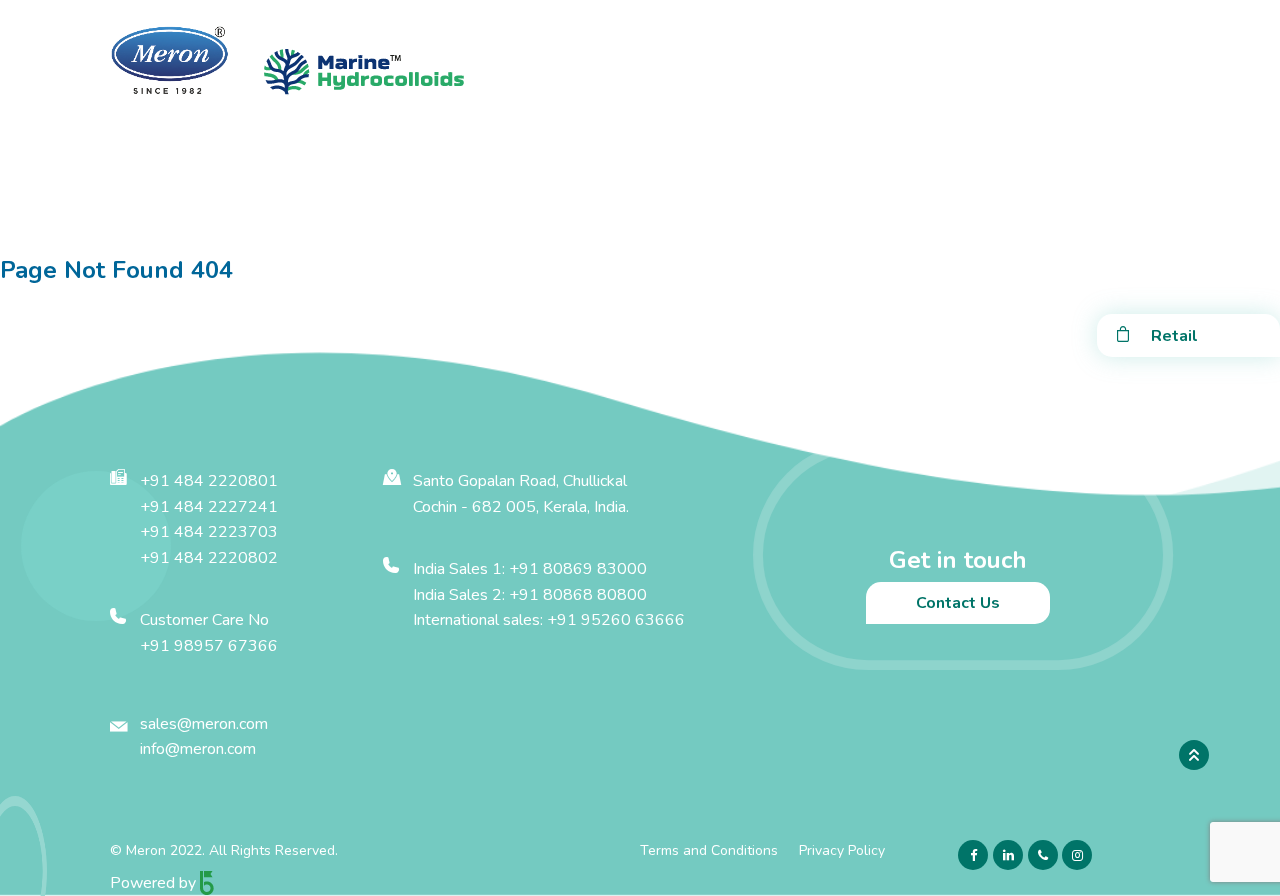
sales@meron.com (204, 724)
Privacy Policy (842, 850)
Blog (861, 194)
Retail (1174, 336)
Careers (698, 194)
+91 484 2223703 (209, 532)
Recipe (785, 194)
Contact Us (1095, 194)
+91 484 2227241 (209, 507)
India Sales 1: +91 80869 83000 (530, 569)
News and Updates (566, 194)
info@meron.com (198, 749)
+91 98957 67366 (209, 646)
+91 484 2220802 (209, 558)
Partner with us (968, 194)
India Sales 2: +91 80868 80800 (530, 595)
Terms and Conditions (709, 850)
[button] (184, 194)
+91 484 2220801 (209, 481)
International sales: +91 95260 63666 (549, 620)
